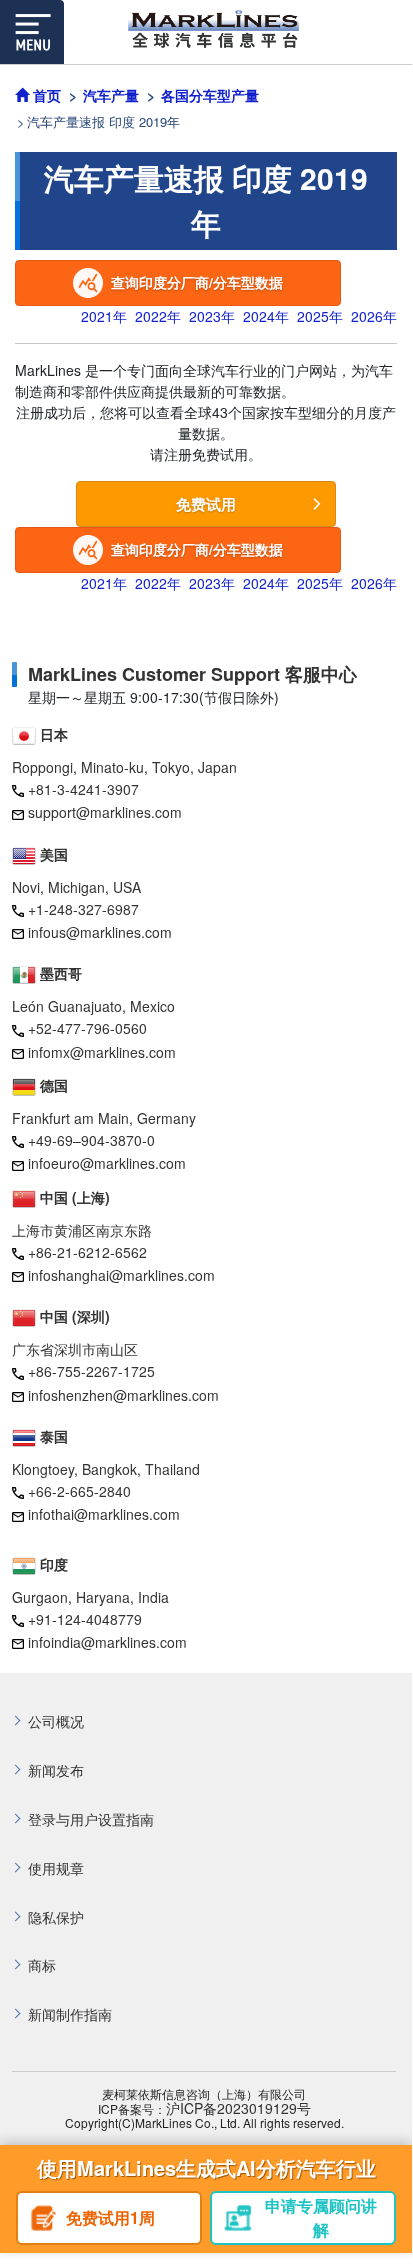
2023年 (212, 316)
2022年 (158, 316)
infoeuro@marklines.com (107, 1163)
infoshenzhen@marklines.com (123, 1395)
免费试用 (206, 504)
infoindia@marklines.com (107, 1642)
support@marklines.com (105, 812)
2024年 (266, 316)
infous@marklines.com (100, 932)
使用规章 (56, 1868)
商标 (42, 1965)
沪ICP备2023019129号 (238, 2108)
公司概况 (56, 1721)
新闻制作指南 (70, 2014)
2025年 (320, 316)
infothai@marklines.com (104, 1514)
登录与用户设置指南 (91, 1819)
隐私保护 (56, 1917)
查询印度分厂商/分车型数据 (197, 282)
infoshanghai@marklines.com (121, 1275)
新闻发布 (56, 1770)
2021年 (104, 316)
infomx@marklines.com (102, 1052)
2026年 (374, 316)
